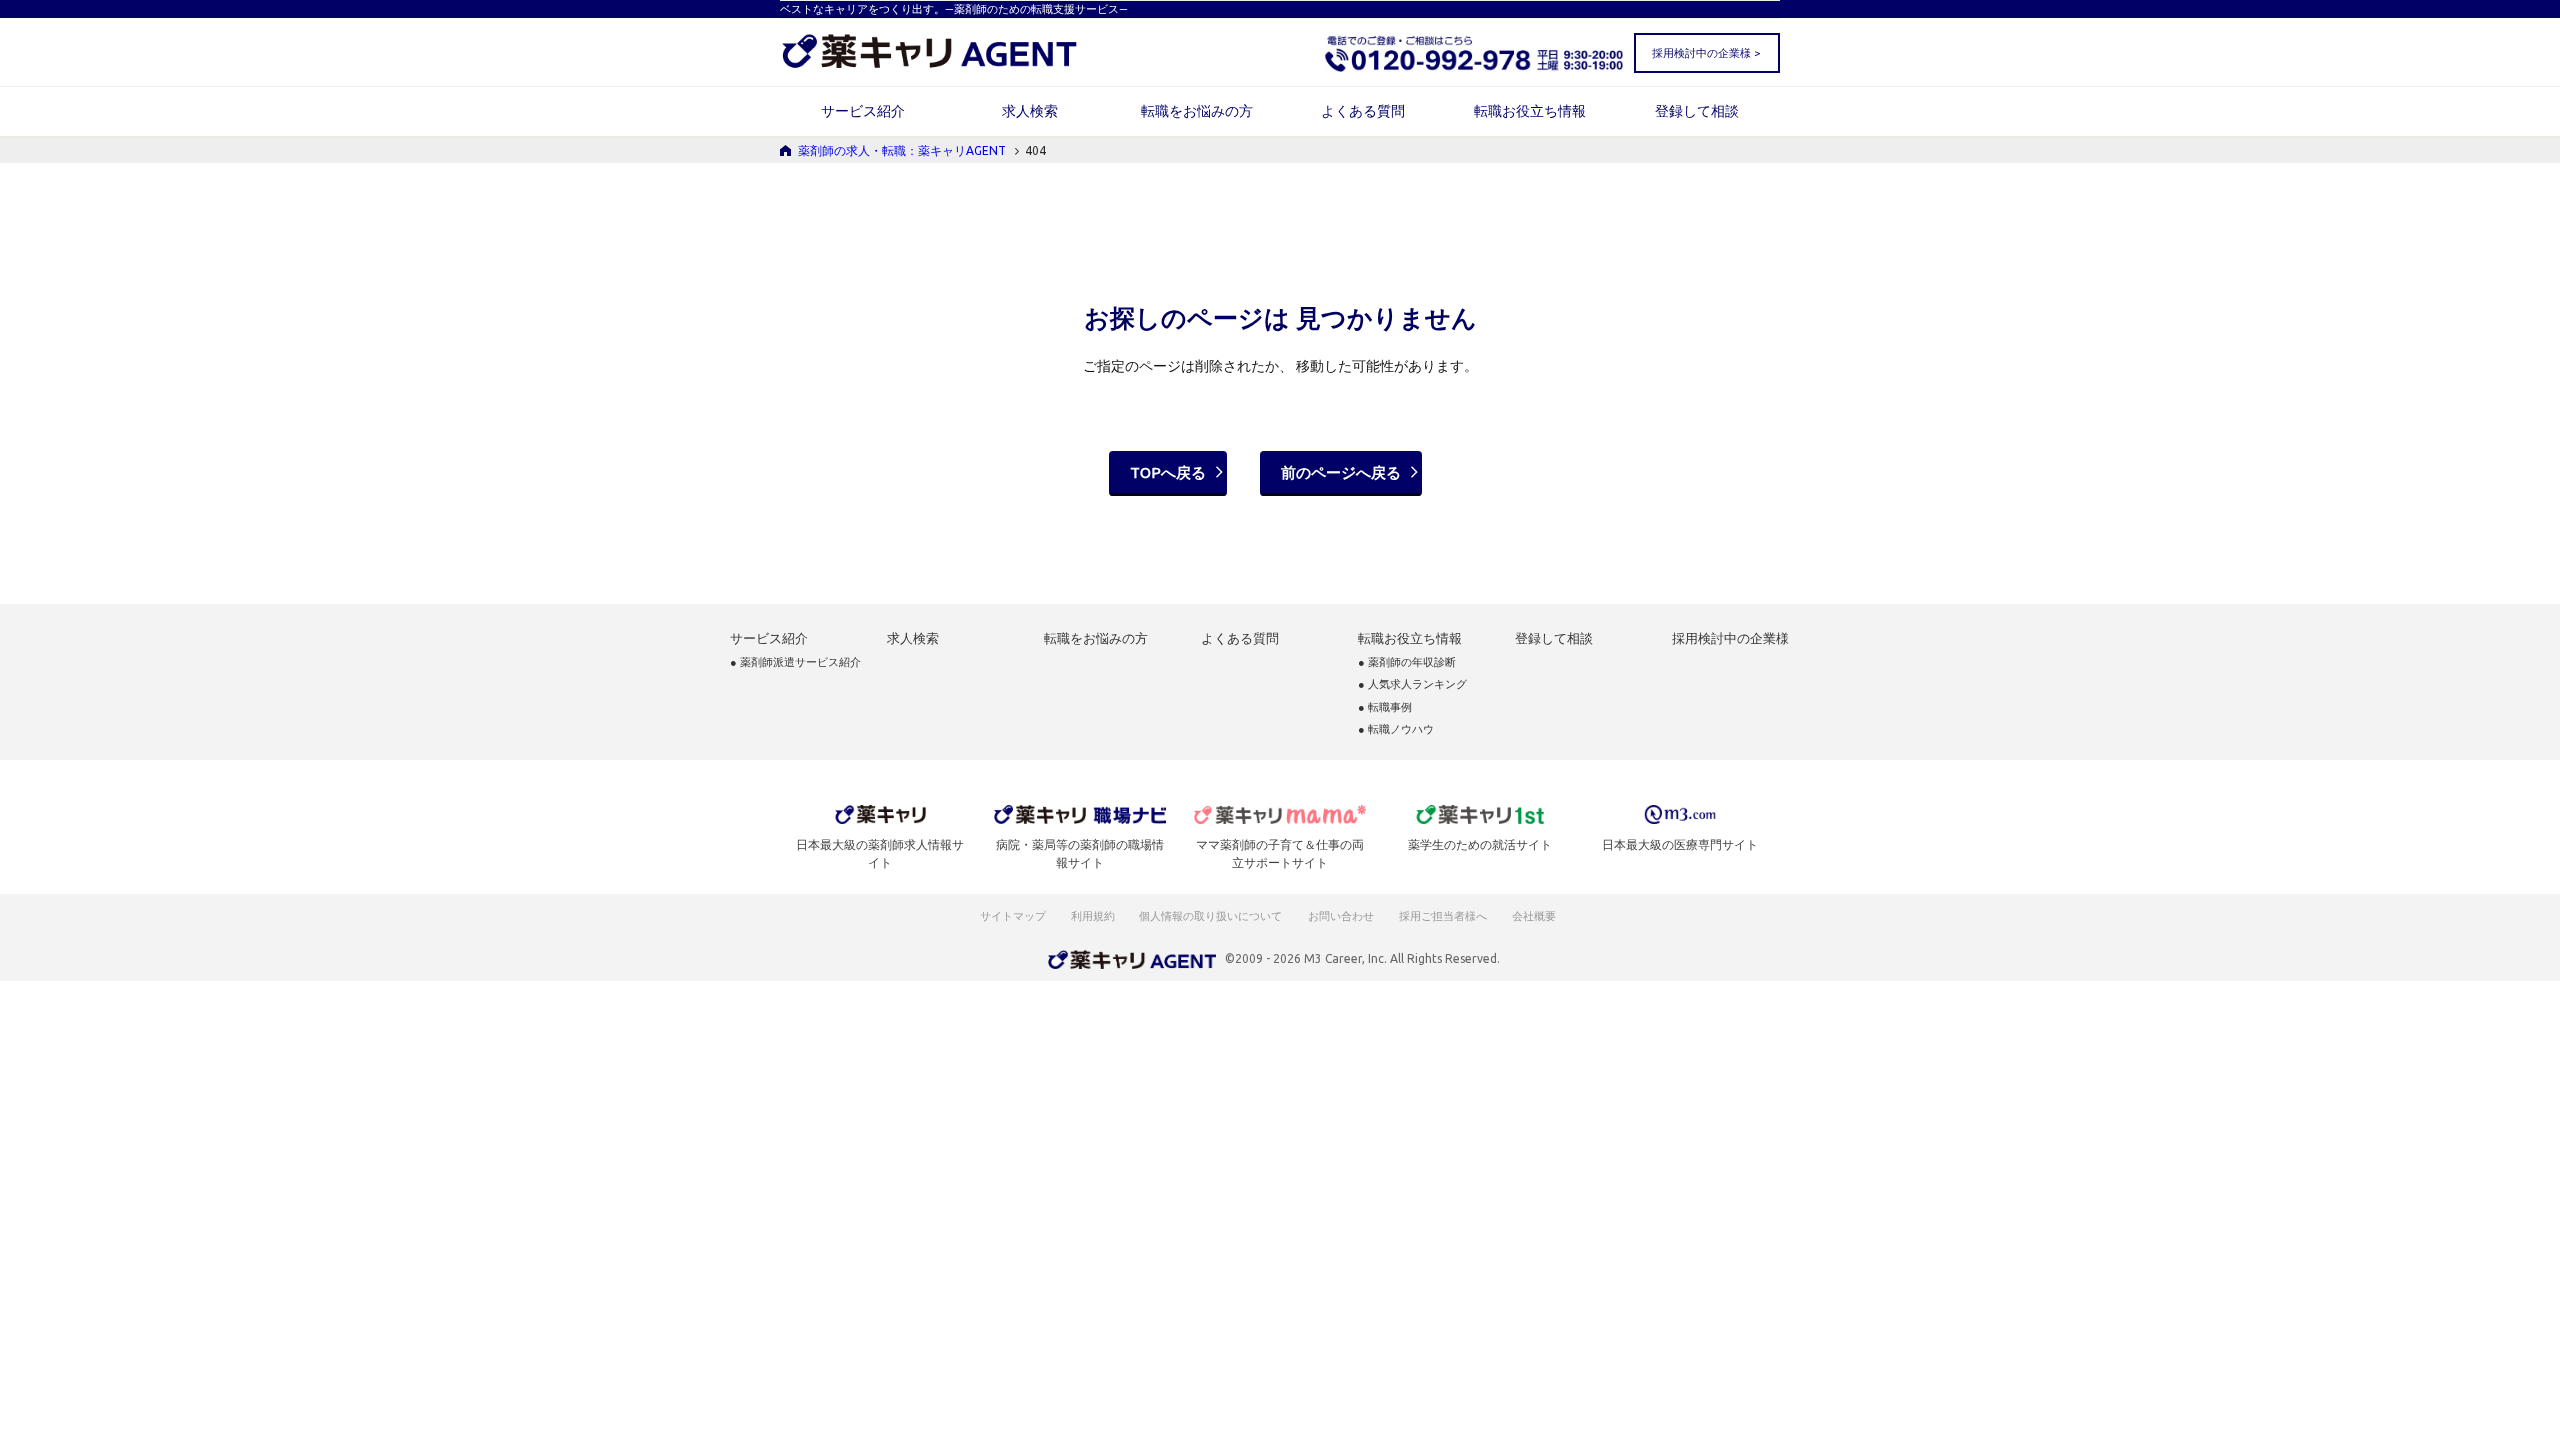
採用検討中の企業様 (1730, 638)
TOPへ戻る (1168, 472)
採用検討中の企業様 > (1706, 53)
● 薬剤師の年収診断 (1407, 662)
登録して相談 (1697, 111)
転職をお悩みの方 (1197, 111)
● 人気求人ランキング (1412, 684)
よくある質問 (1363, 111)
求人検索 (1030, 111)
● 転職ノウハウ (1396, 729)
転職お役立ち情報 (1530, 111)
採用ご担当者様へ (1444, 916)
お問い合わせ (1342, 916)
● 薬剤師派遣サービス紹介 (795, 662)
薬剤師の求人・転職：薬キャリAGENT (902, 150)
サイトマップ (1013, 916)
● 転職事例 (1385, 707)
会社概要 (1535, 916)
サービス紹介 (863, 111)
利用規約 (1093, 916)
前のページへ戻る (1341, 472)
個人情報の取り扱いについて (1211, 916)
